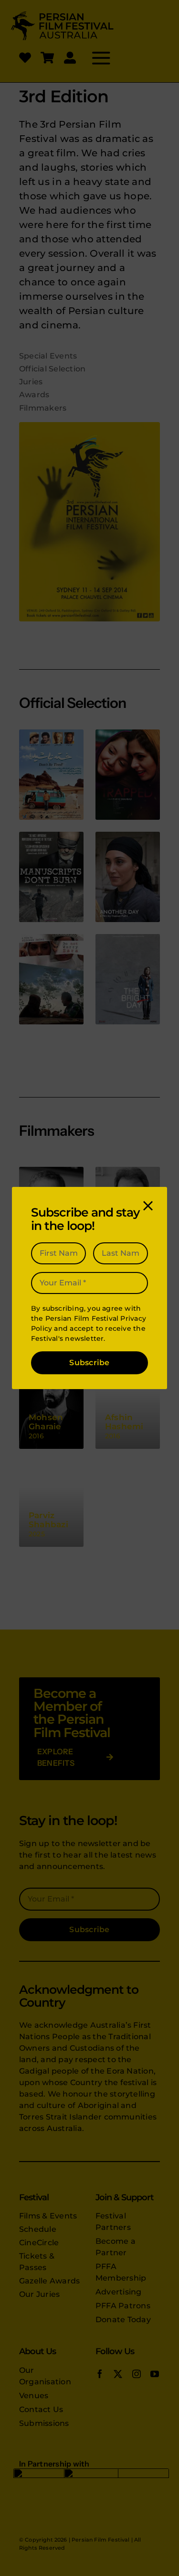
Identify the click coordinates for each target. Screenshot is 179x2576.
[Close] (148, 1206)
